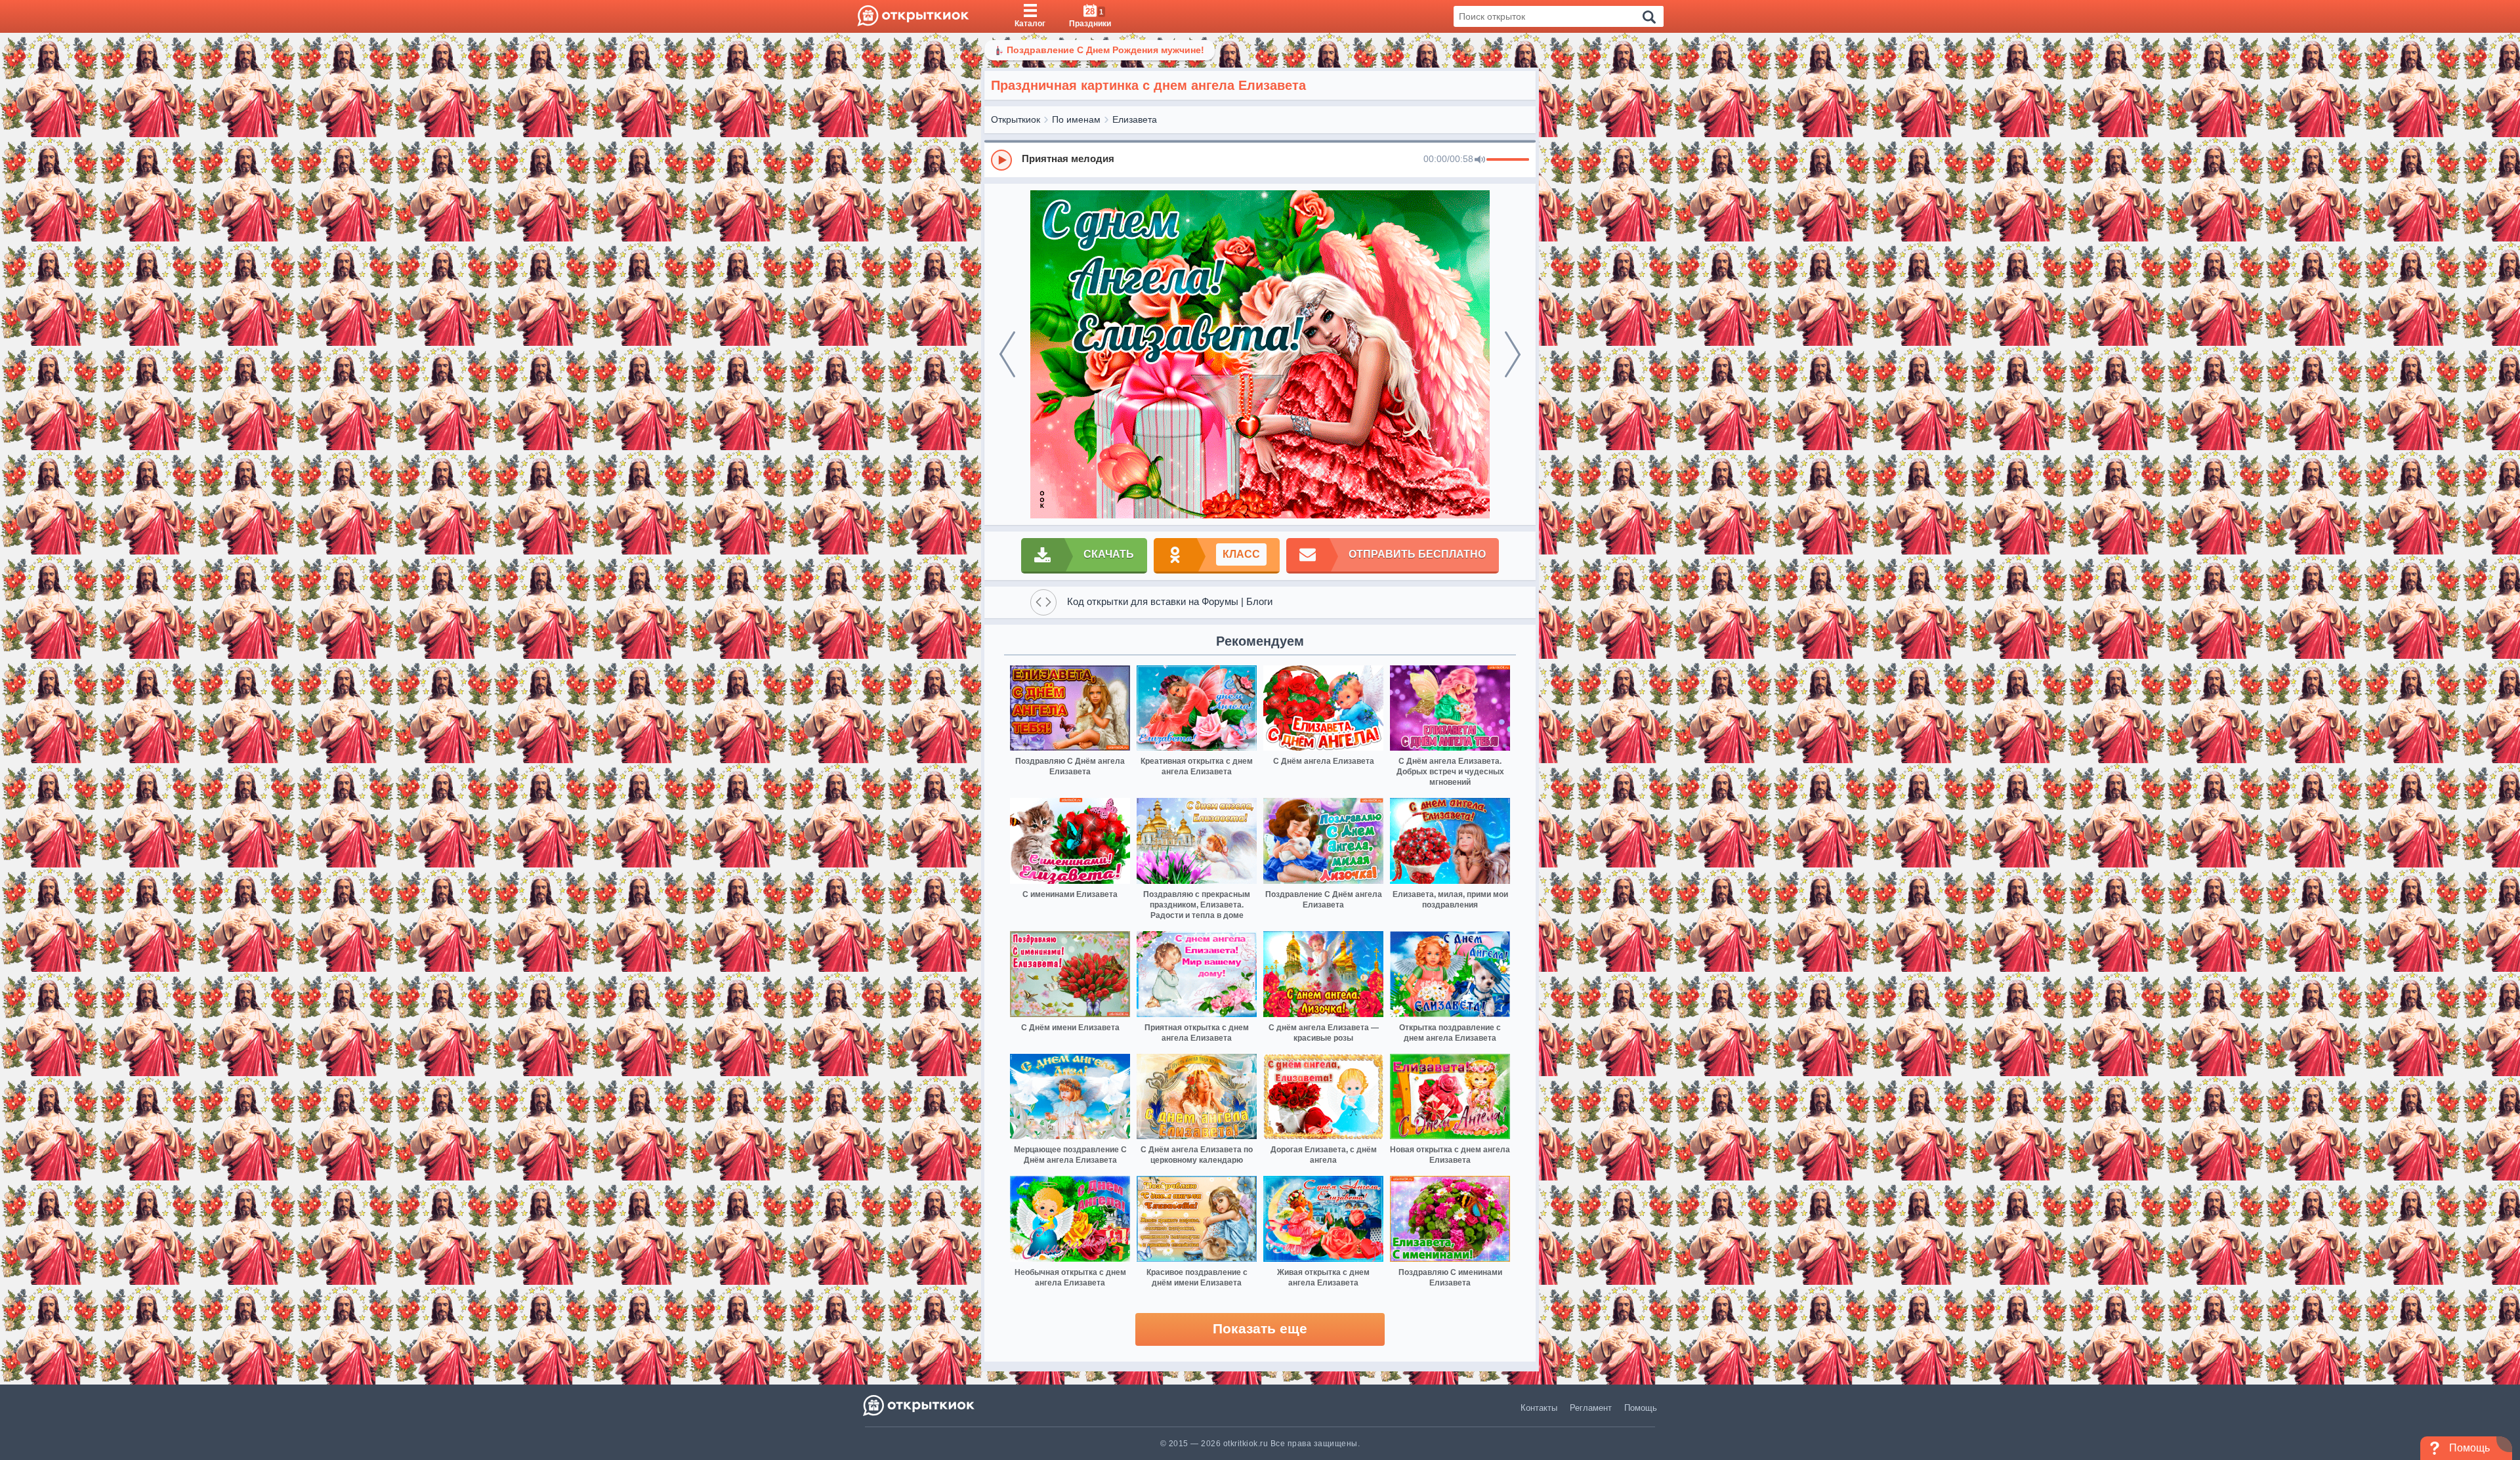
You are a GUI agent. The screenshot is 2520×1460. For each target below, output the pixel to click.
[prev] (1007, 354)
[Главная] (913, 16)
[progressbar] (1508, 160)
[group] (1260, 159)
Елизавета (1135, 119)
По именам (1076, 119)
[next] (1513, 354)
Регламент (1591, 1408)
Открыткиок (1016, 119)
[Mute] (1480, 160)
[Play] (1001, 160)
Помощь (1641, 1408)
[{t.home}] (920, 1405)
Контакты (1539, 1408)
